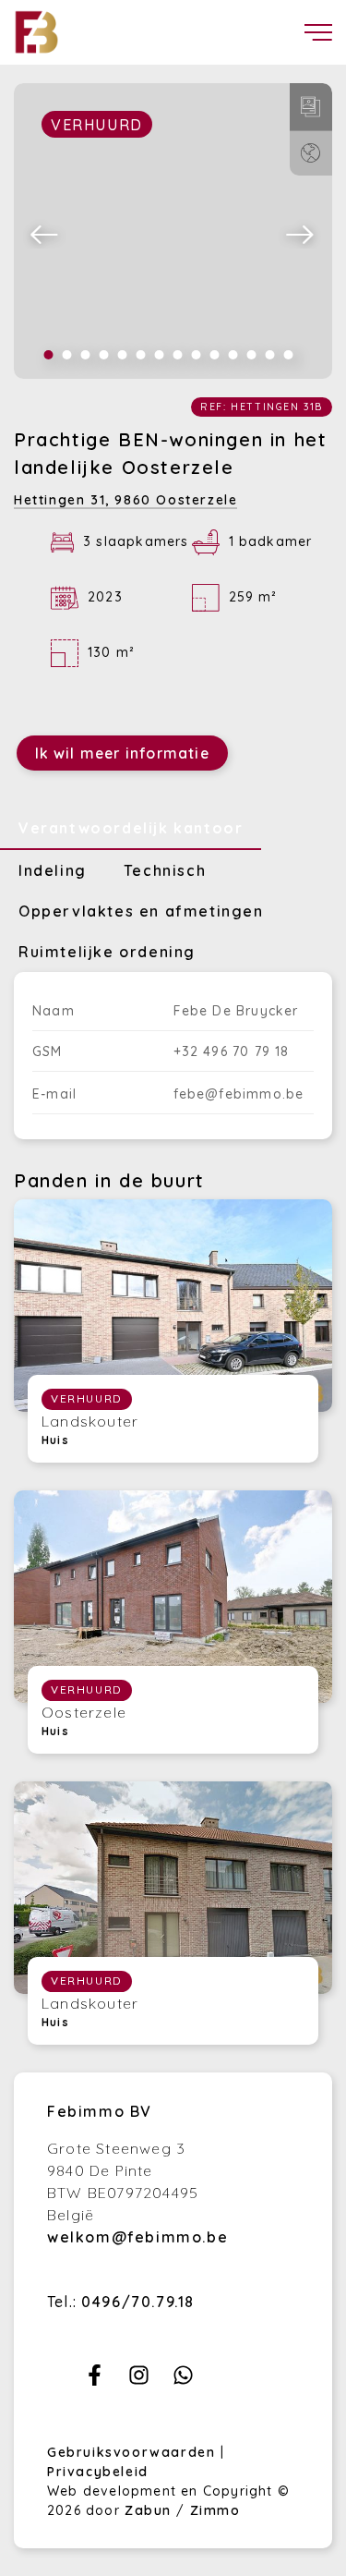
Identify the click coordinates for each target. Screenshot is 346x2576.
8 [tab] (178, 355)
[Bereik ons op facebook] (95, 2380)
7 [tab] (160, 355)
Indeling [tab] (53, 870)
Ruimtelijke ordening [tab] (107, 952)
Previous (45, 234)
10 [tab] (215, 355)
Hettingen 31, (125, 500)
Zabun (148, 2510)
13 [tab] (270, 355)
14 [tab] (289, 355)
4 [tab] (104, 355)
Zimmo (215, 2510)
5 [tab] (123, 355)
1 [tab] (49, 355)
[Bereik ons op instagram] (139, 2380)
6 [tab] (141, 355)
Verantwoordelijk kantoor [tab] (131, 828)
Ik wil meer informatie (122, 753)
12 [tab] (252, 355)
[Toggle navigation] (318, 32)
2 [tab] (67, 355)
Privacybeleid (98, 2472)
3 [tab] (86, 355)
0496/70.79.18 (138, 2302)
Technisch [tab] (165, 870)
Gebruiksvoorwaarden (134, 2452)
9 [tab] (197, 355)
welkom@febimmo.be (137, 2237)
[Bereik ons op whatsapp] (183, 2380)
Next (301, 234)
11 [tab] (233, 355)
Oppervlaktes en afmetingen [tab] (141, 911)
